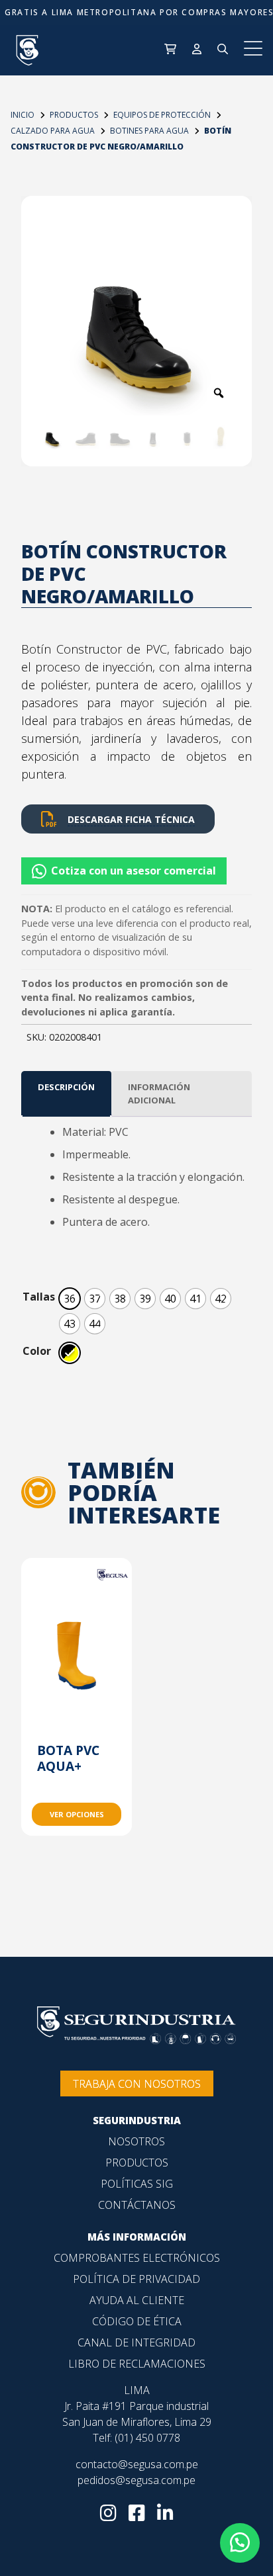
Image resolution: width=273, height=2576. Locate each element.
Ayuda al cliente (137, 2300)
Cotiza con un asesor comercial (134, 871)
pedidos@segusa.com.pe (136, 2480)
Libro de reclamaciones (137, 2364)
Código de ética (137, 2321)
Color (37, 1351)
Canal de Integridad (136, 2342)
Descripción (66, 1087)
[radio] (70, 1299)
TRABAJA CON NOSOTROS (137, 2084)
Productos (137, 2163)
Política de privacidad (136, 2279)
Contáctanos (137, 2205)
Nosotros (136, 2141)
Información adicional (159, 1094)
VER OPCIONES (77, 1814)
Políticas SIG (137, 2184)
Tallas (39, 1297)
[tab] (66, 1094)
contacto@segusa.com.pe (137, 2464)
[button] (136, 866)
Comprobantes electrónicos (137, 2258)
